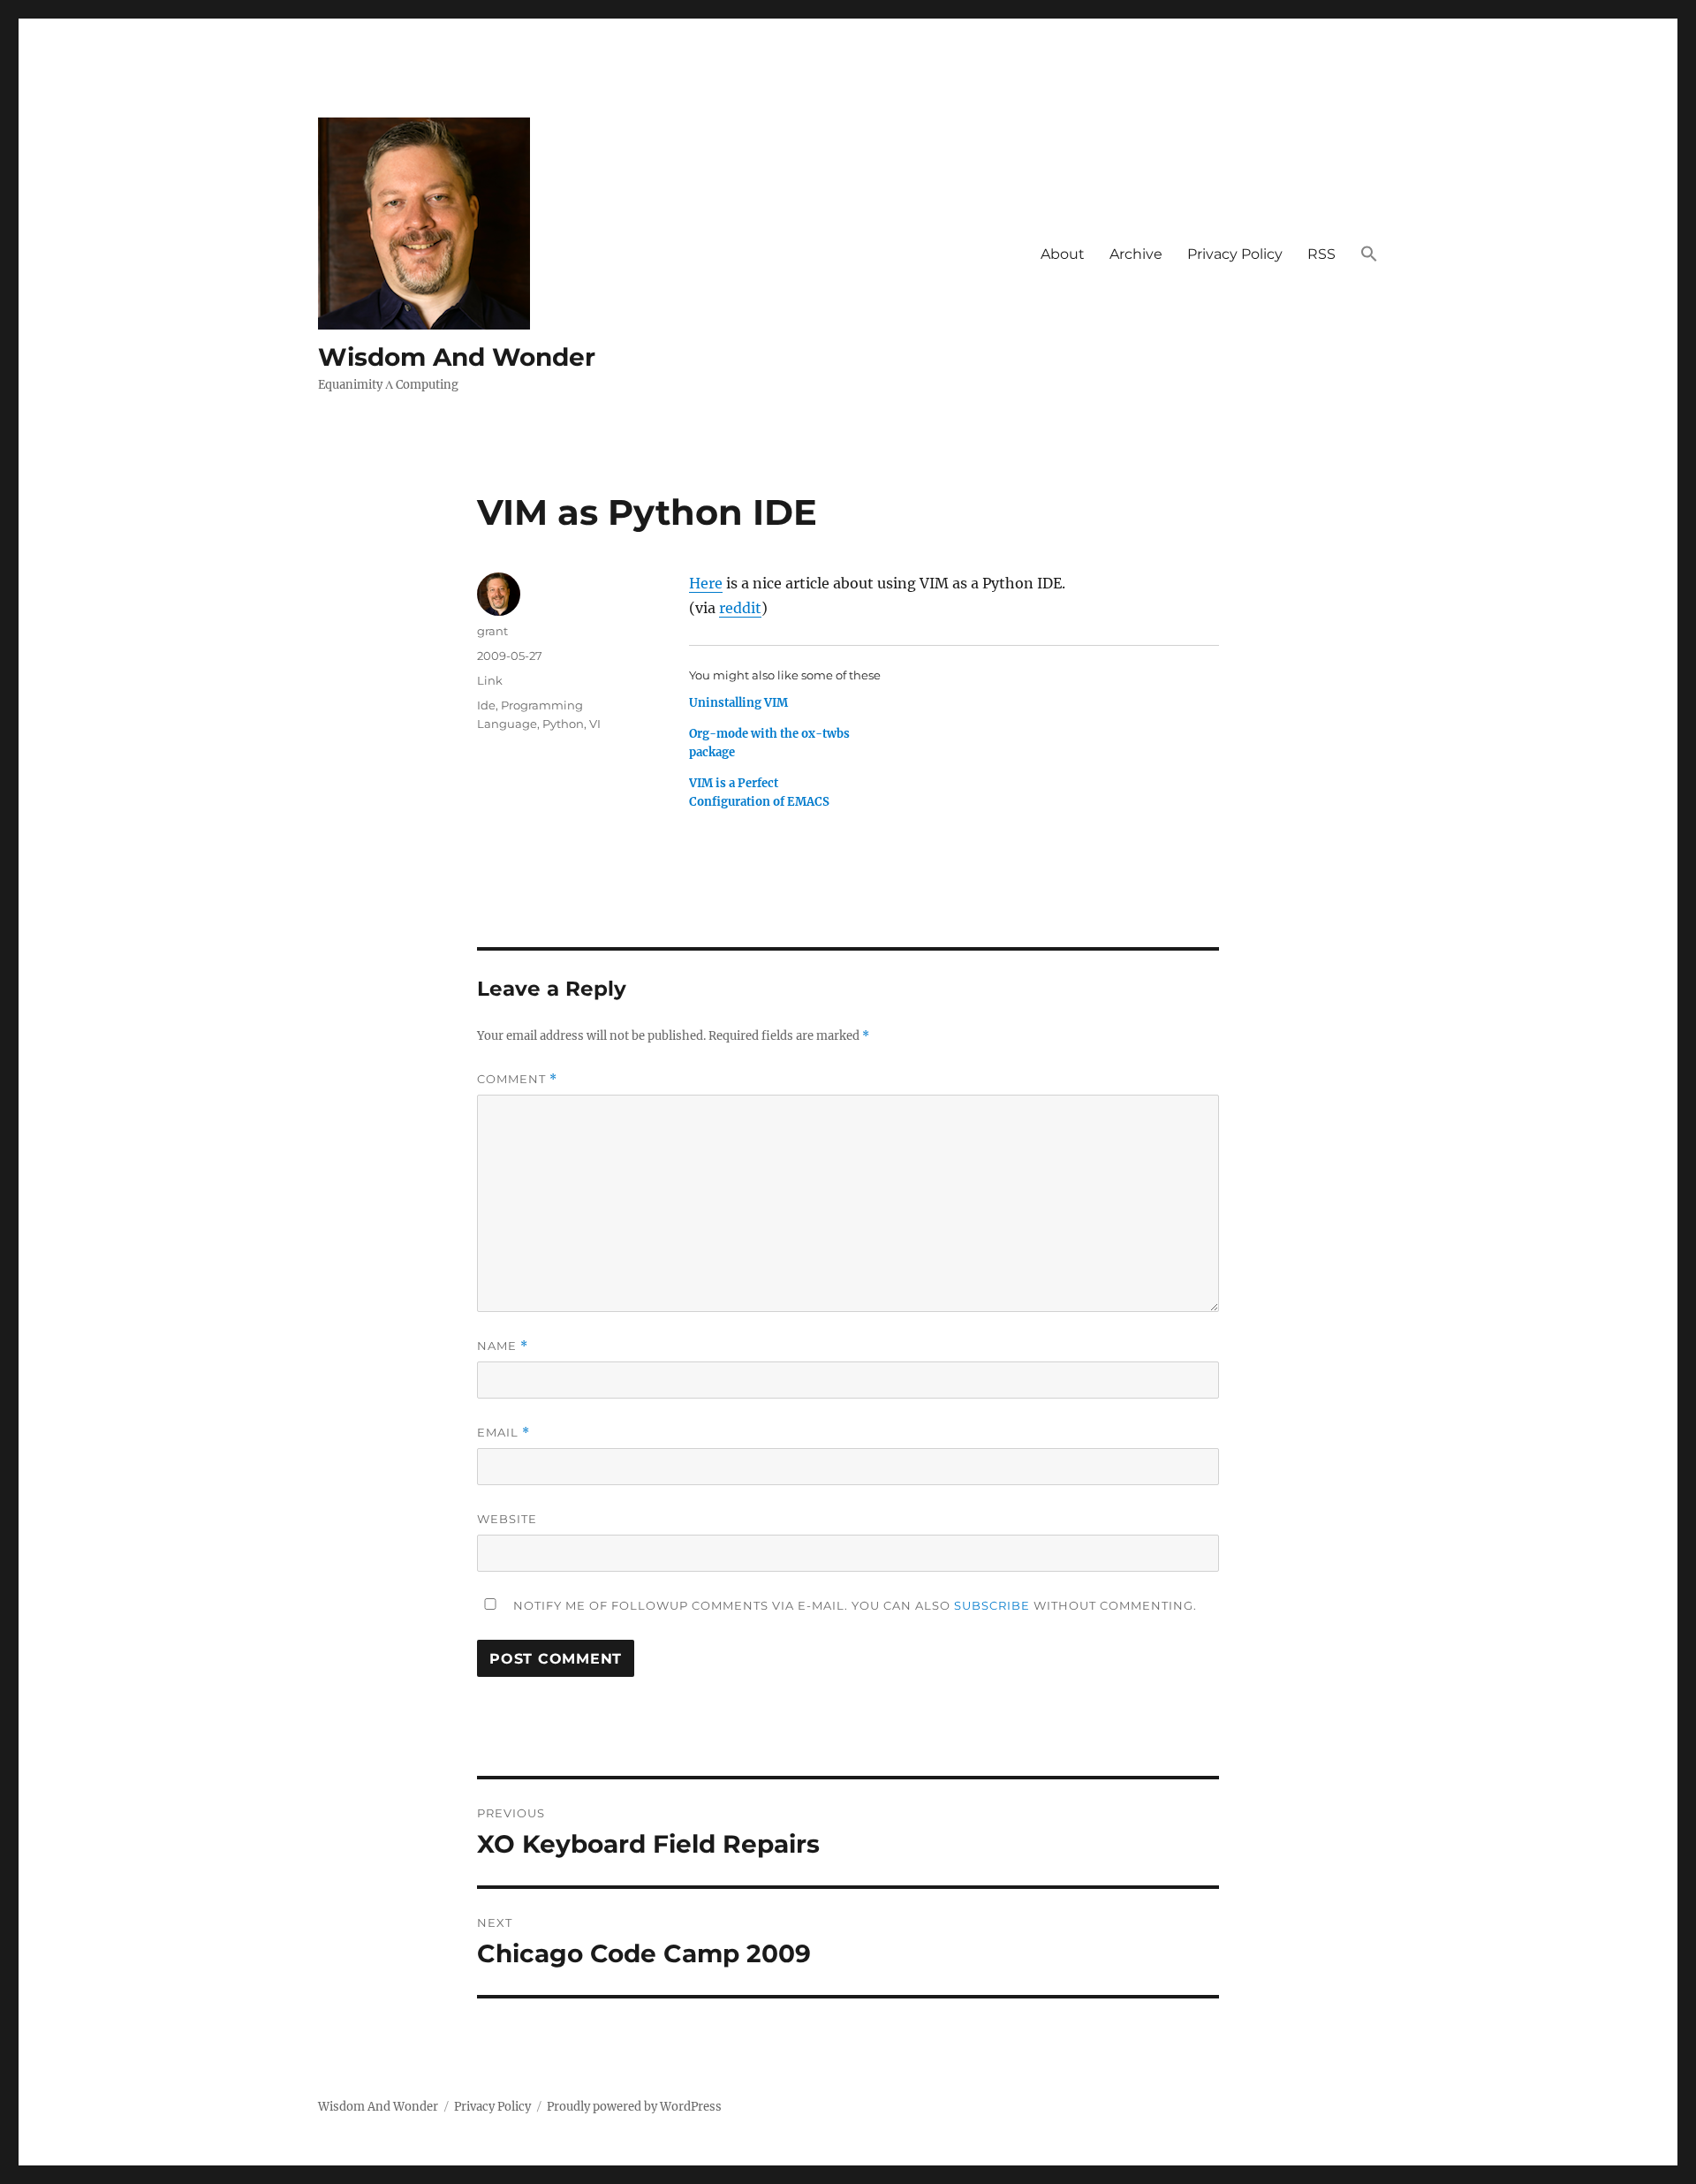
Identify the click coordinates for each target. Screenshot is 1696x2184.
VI (595, 724)
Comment (517, 1079)
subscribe (992, 1605)
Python (563, 724)
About (1063, 254)
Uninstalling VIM (738, 703)
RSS (1321, 254)
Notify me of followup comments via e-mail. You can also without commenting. (853, 1605)
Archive (1136, 254)
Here (706, 583)
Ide (486, 705)
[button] (1369, 254)
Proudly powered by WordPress (634, 2107)
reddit (740, 608)
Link (490, 680)
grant (492, 631)
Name (503, 1346)
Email (503, 1433)
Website (507, 1519)
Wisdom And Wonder (457, 357)
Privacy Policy (1235, 254)
